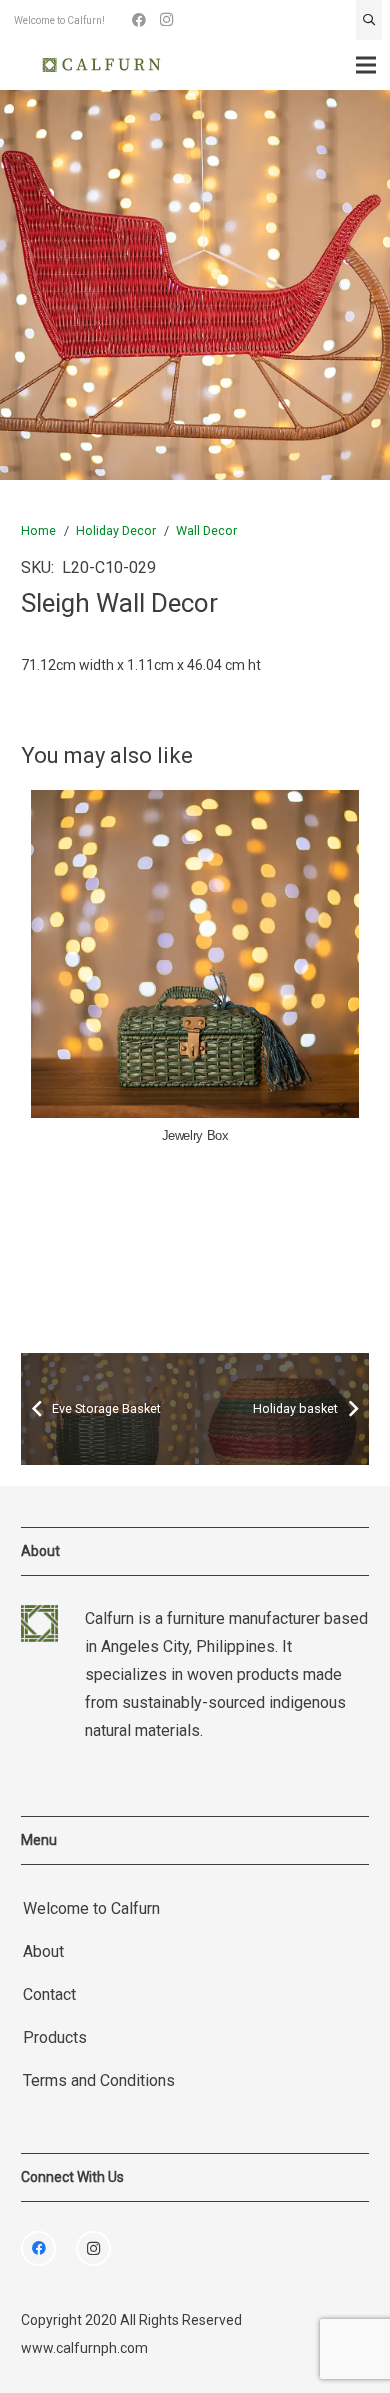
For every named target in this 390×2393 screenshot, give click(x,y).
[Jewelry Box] (195, 954)
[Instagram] (167, 20)
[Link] (101, 65)
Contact (49, 1994)
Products (55, 2037)
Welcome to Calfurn (91, 1908)
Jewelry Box (195, 1136)
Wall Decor (206, 530)
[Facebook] (139, 20)
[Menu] (366, 65)
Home (38, 530)
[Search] (369, 20)
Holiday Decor (116, 530)
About (43, 1951)
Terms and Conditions (99, 2080)
